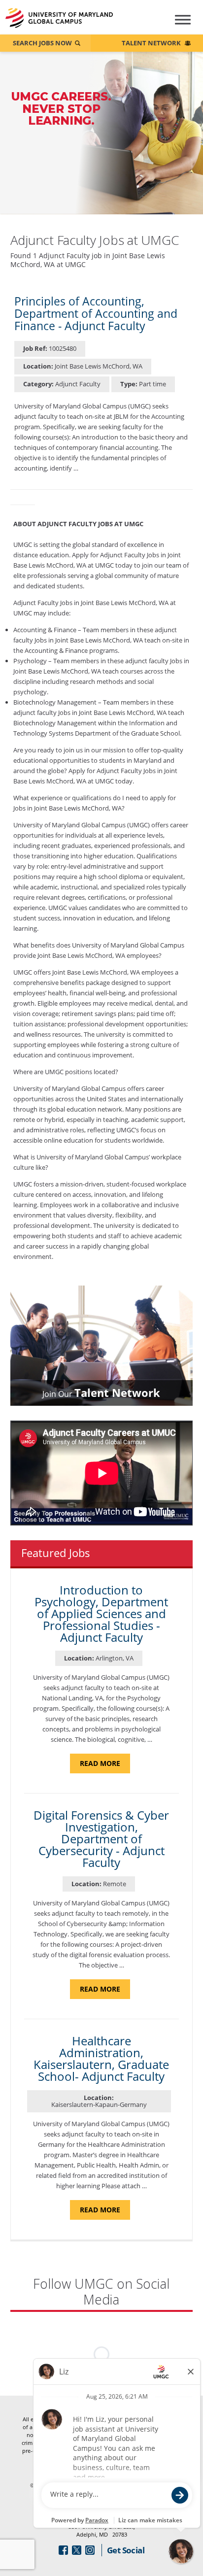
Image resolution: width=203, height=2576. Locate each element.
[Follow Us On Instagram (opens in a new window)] (90, 2550)
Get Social (126, 2550)
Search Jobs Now (42, 43)
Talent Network (151, 43)
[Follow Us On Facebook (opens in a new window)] (63, 2550)
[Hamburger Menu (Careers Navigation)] (178, 24)
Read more (105, 1766)
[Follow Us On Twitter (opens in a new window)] (77, 2550)
